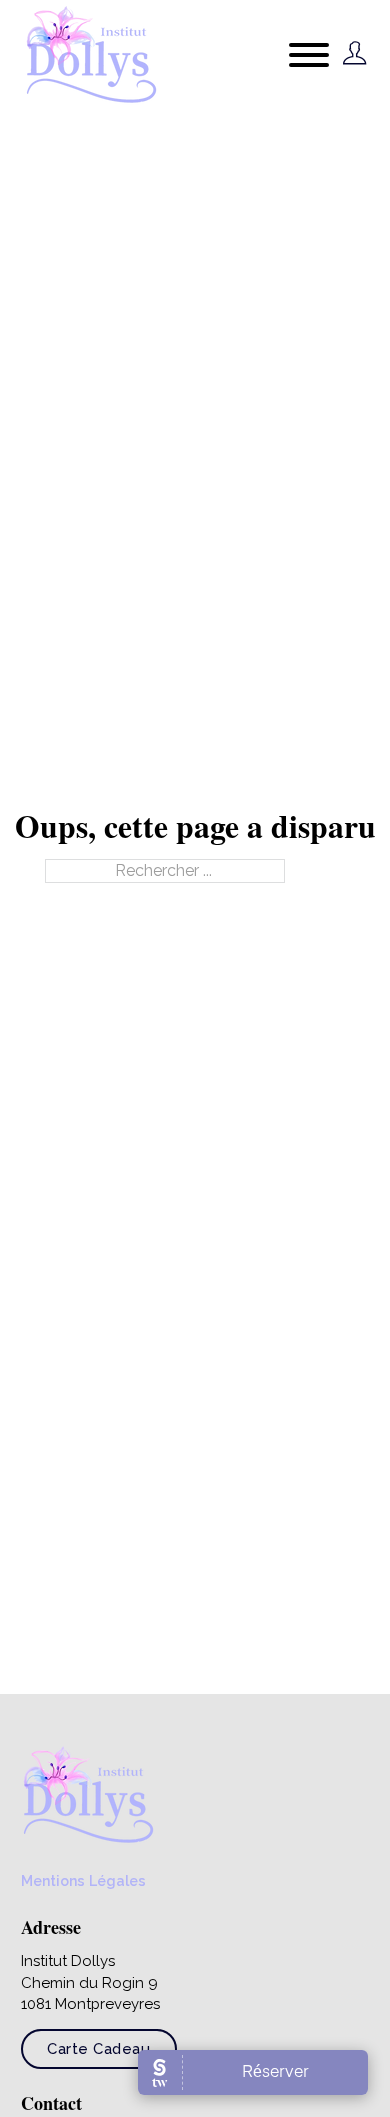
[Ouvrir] (309, 55)
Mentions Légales (83, 1881)
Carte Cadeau (98, 2049)
